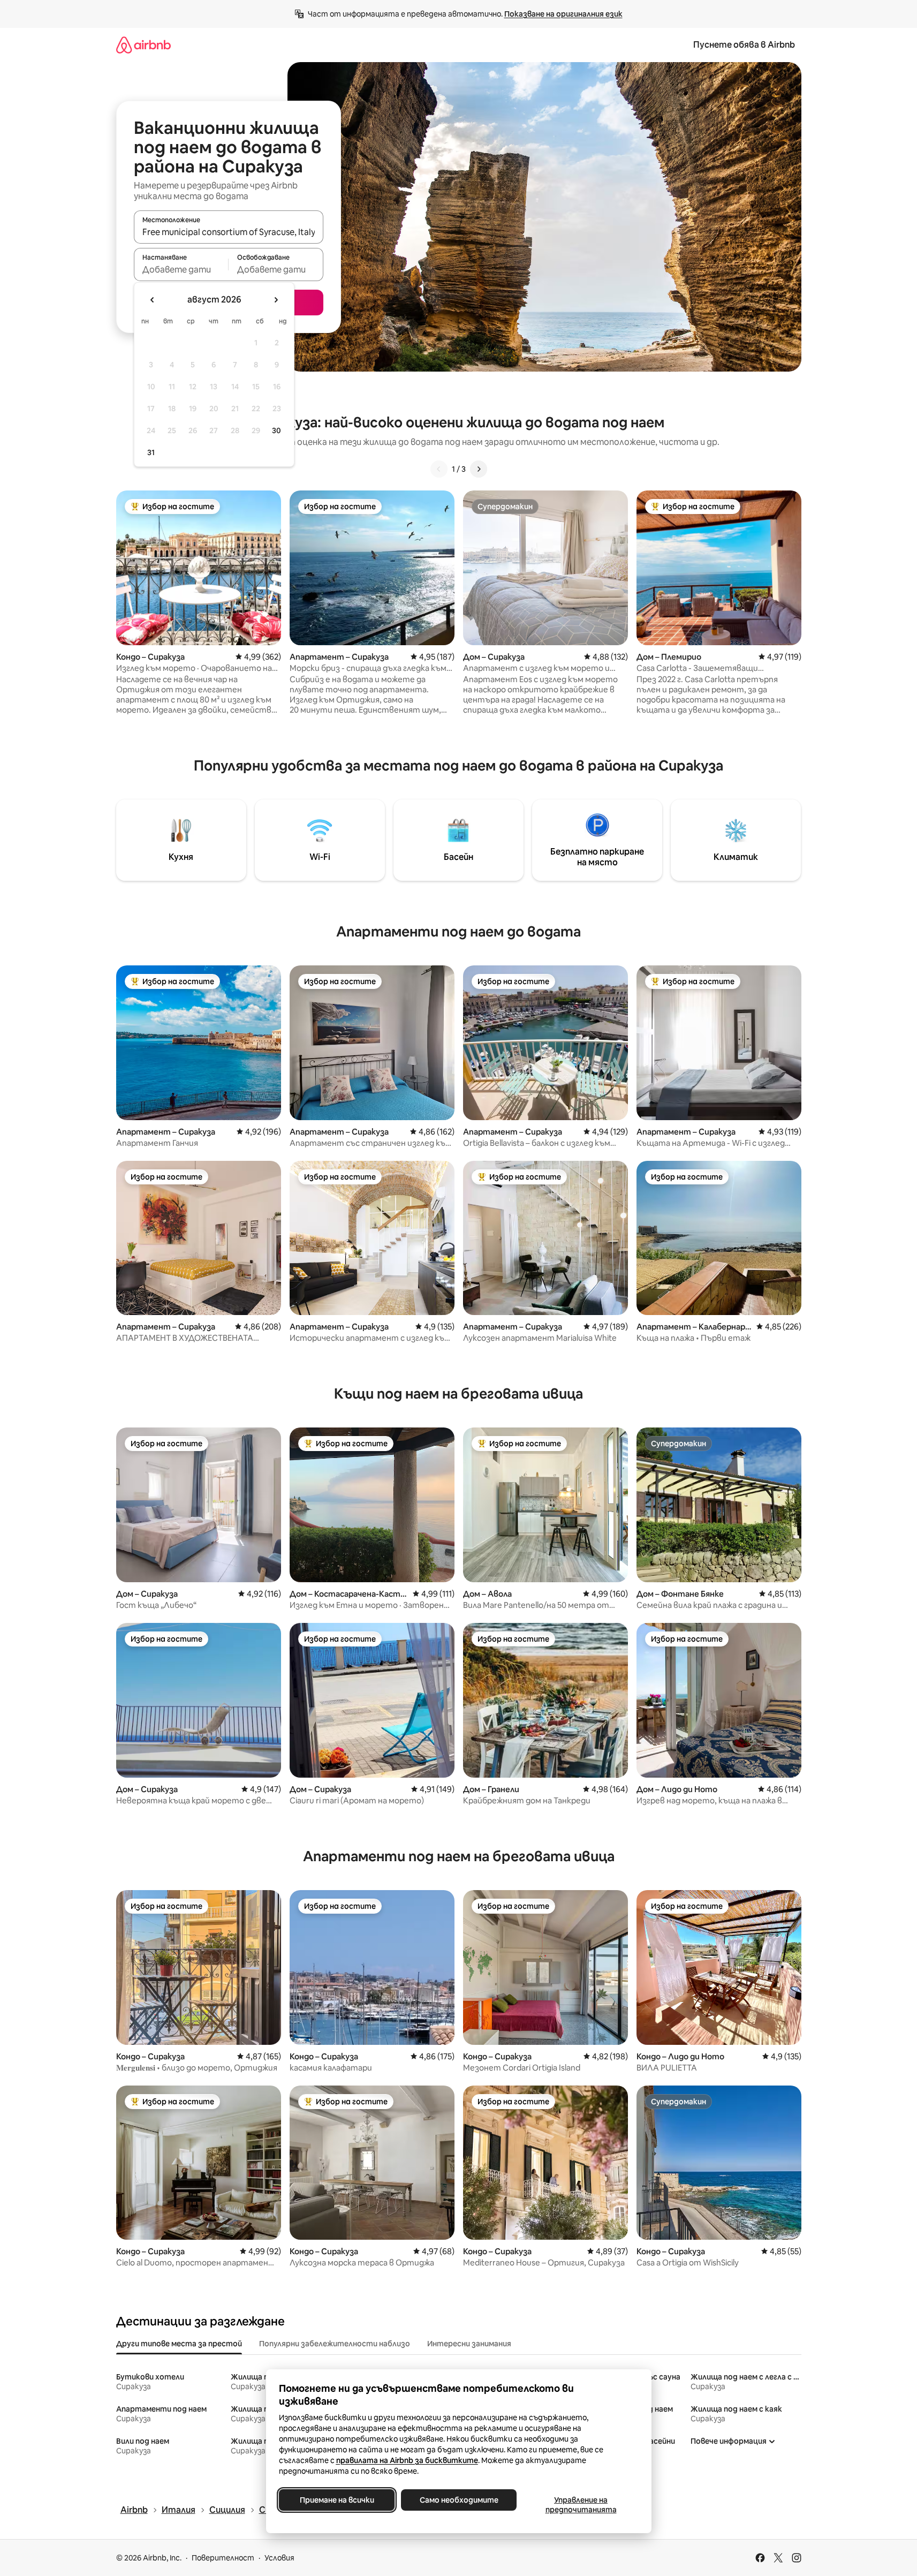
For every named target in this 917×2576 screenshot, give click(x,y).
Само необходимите (458, 2500)
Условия (279, 2558)
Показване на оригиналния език (563, 14)
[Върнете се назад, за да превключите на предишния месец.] (153, 300)
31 (151, 452)
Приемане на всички (336, 2500)
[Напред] (479, 469)
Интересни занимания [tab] (469, 2344)
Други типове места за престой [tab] (179, 2344)
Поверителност (223, 2558)
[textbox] (181, 269)
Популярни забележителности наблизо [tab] (335, 2344)
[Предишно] (439, 469)
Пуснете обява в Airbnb (744, 45)
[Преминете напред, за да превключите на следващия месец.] (276, 300)
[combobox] (229, 232)
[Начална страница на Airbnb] (143, 45)
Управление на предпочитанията (581, 2505)
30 (276, 430)
